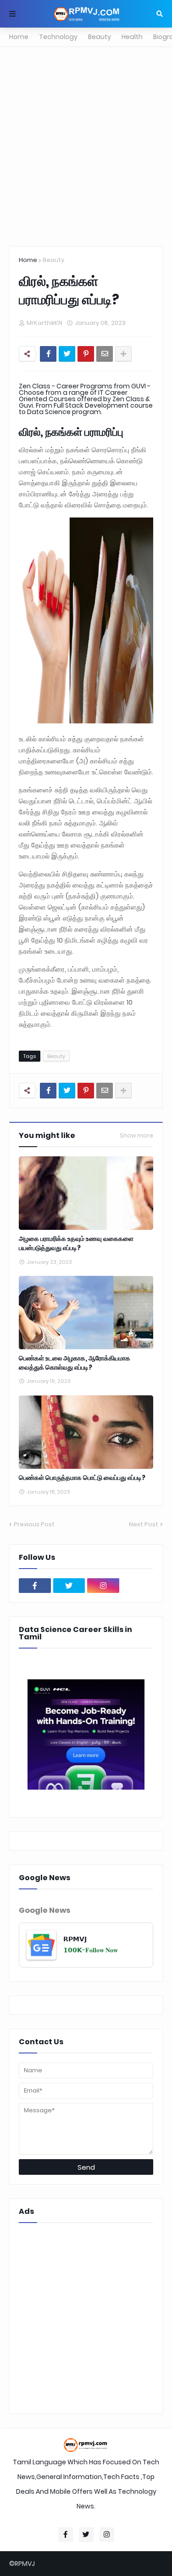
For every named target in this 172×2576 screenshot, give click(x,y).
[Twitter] (67, 354)
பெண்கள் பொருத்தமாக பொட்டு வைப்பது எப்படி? (82, 1478)
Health (132, 37)
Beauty (100, 37)
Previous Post (34, 1524)
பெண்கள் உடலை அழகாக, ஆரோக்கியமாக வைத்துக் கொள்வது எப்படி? (75, 1363)
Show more (136, 1136)
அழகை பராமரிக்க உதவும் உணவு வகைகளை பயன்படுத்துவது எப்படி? (76, 1243)
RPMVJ (25, 2564)
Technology (58, 37)
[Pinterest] (86, 354)
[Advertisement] (86, 146)
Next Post (144, 1524)
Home (19, 37)
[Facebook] (48, 354)
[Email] (105, 354)
